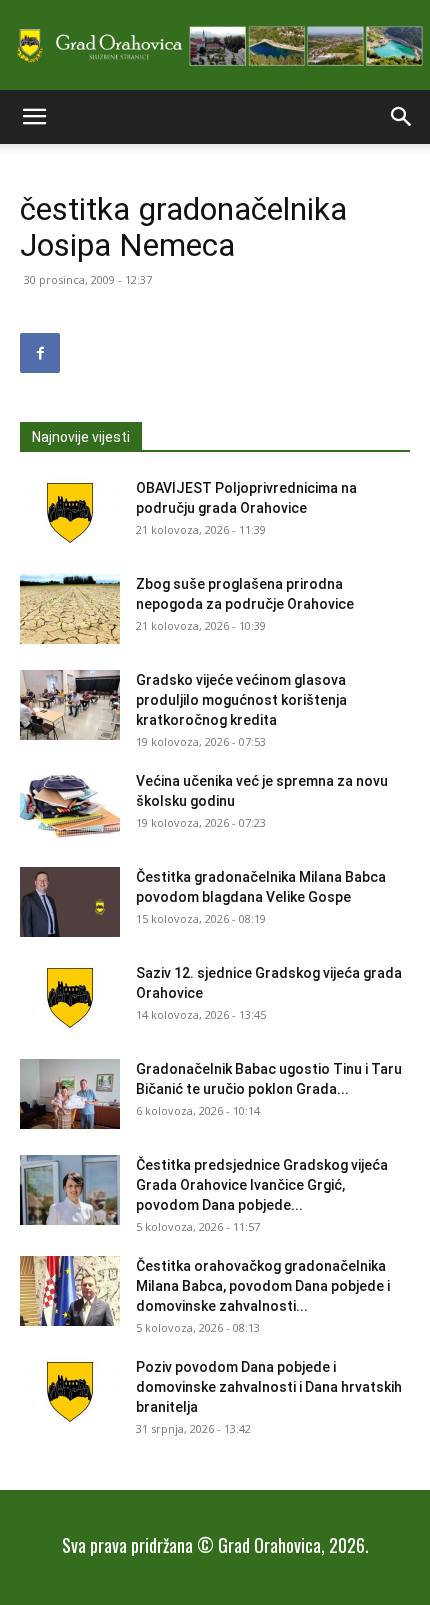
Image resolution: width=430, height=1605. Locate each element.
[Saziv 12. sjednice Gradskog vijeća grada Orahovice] (70, 998)
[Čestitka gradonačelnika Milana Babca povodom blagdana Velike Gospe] (70, 902)
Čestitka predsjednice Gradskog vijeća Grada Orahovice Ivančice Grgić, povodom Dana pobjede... (262, 1185)
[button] (34, 117)
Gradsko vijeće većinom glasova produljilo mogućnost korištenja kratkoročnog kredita (241, 700)
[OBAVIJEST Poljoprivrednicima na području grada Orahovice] (70, 513)
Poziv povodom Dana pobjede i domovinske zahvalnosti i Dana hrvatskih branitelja (269, 1387)
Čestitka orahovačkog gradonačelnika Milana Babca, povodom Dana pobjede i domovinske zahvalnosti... (263, 1286)
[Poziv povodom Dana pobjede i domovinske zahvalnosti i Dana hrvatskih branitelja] (70, 1392)
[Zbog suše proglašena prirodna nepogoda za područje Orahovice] (70, 609)
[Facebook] (40, 353)
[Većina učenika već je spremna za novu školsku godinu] (70, 806)
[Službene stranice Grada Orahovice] (215, 46)
